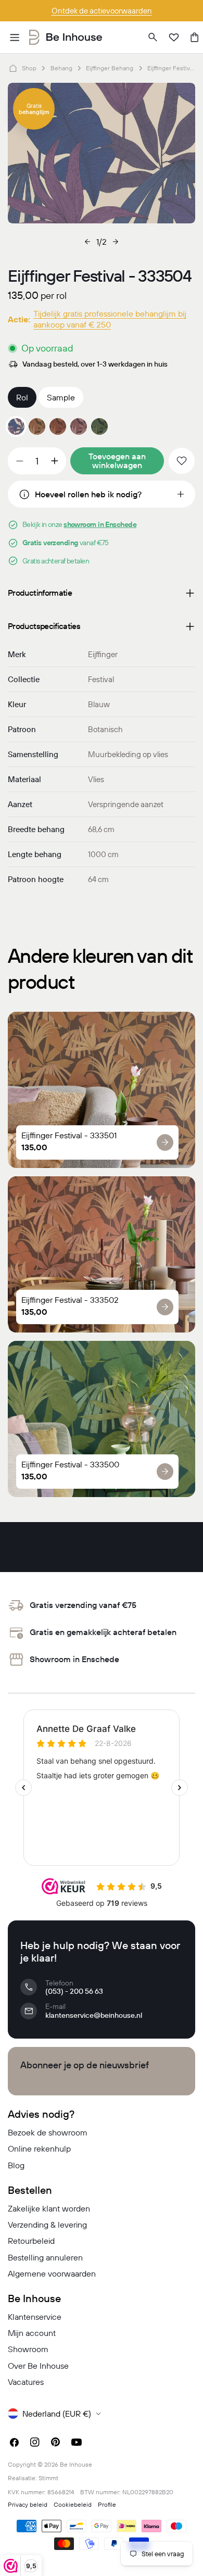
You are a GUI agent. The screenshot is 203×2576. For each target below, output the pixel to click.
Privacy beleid (28, 2504)
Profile (107, 2504)
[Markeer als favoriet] (182, 461)
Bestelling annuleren (45, 2257)
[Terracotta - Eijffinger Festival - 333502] (58, 426)
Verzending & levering (47, 2225)
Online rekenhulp (39, 2148)
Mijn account (32, 2333)
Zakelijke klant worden (49, 2208)
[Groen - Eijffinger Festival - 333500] (99, 426)
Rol (22, 397)
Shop (29, 68)
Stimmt (48, 2478)
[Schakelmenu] (15, 37)
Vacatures (26, 2382)
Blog (16, 2165)
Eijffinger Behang (110, 68)
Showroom (28, 2349)
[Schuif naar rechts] (116, 242)
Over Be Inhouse (38, 2366)
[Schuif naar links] (87, 242)
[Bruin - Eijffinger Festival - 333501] (37, 426)
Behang (61, 68)
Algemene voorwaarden (52, 2273)
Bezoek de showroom (48, 2132)
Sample (61, 397)
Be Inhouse (76, 2464)
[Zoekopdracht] (153, 37)
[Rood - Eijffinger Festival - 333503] (79, 426)
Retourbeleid (31, 2241)
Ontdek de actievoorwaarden (102, 11)
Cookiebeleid (73, 2504)
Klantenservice (35, 2317)
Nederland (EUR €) (57, 2414)
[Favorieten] (174, 37)
